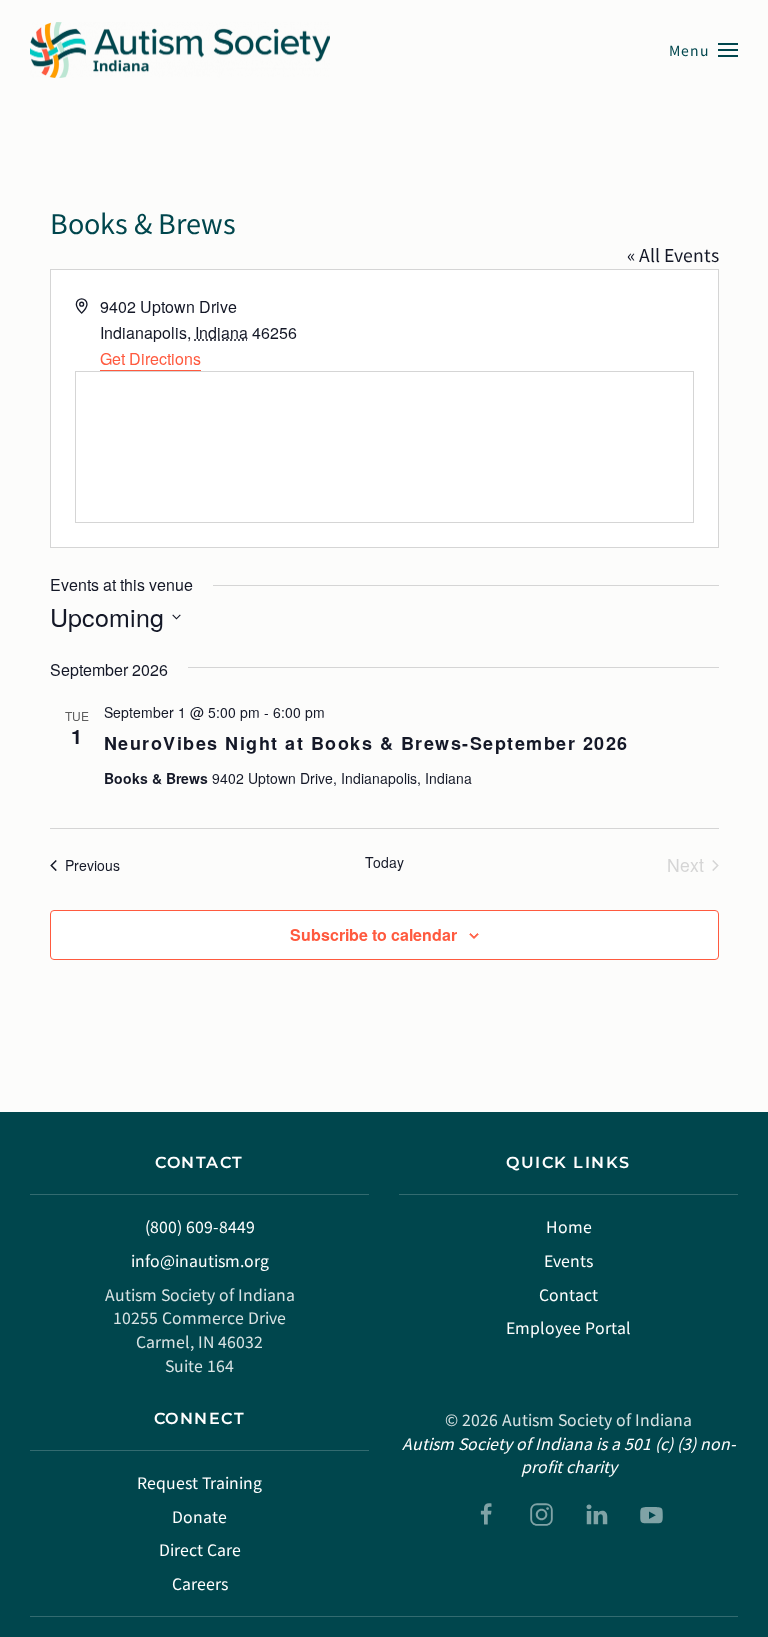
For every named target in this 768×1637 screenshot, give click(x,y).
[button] (704, 50)
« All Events (673, 254)
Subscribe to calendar (373, 934)
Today (384, 862)
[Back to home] (180, 50)
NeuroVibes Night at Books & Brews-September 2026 (366, 743)
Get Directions (150, 358)
